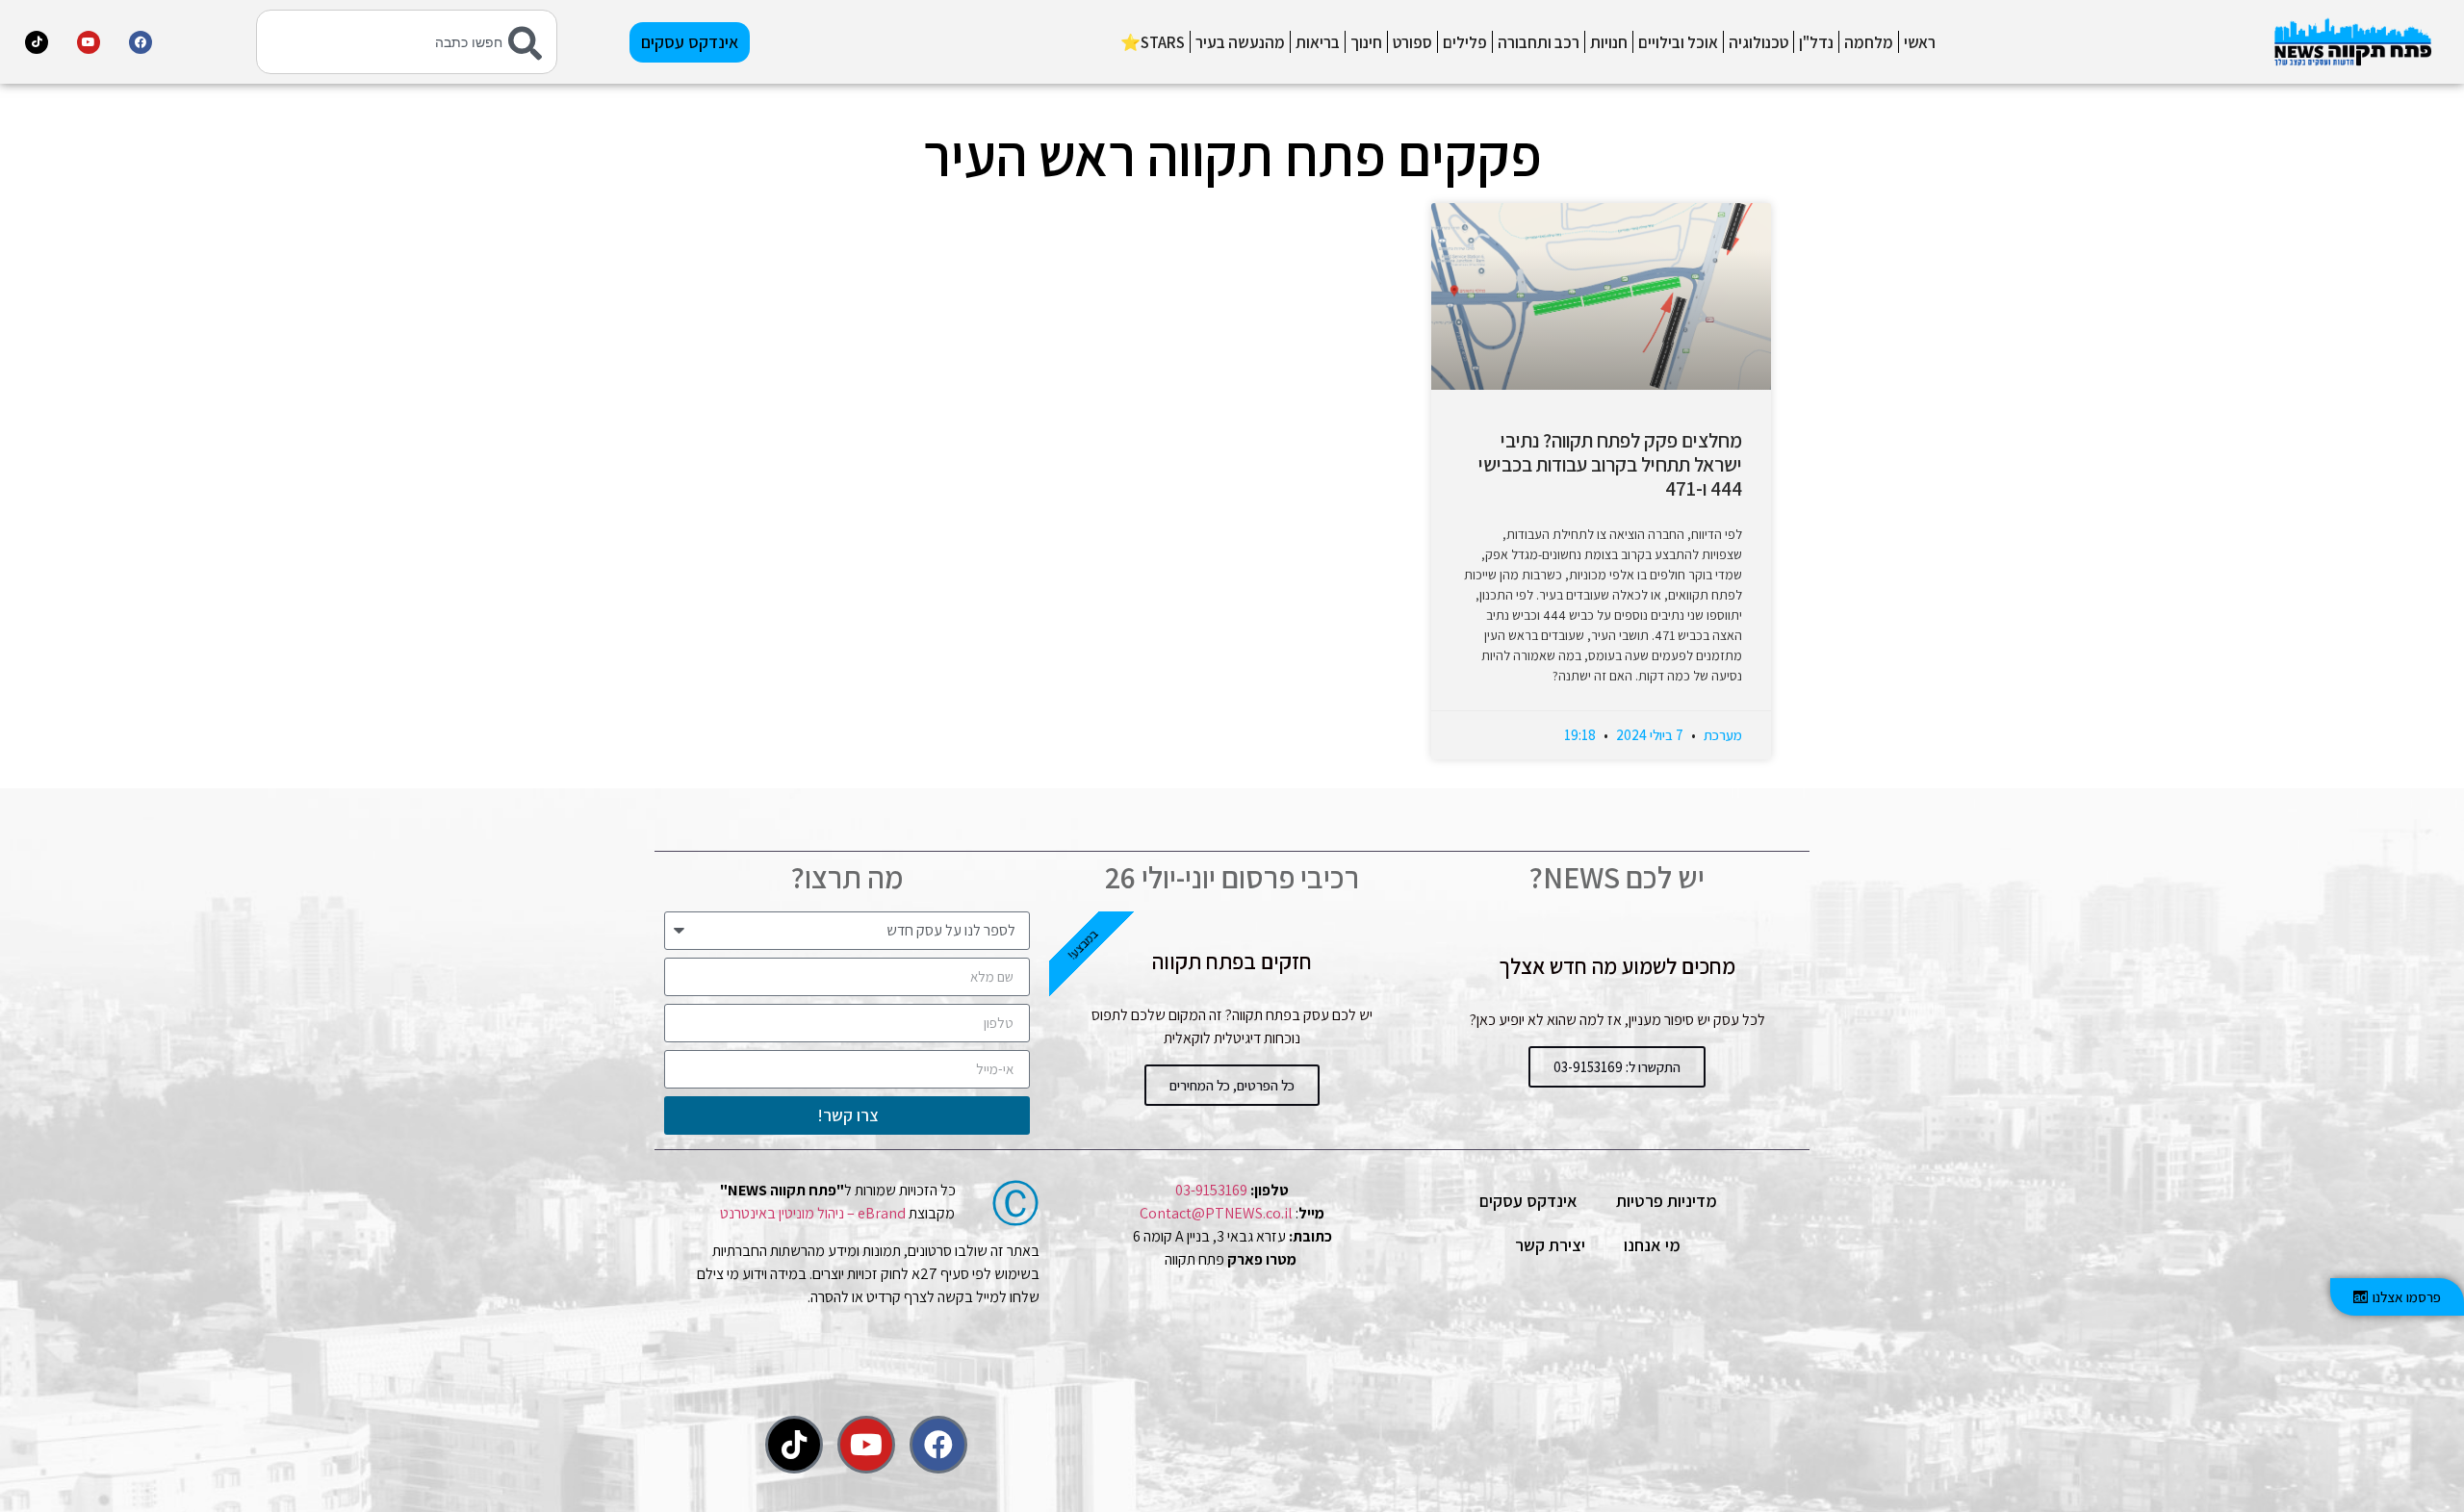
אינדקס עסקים (1528, 1201)
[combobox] (406, 42)
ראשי (1920, 42)
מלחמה (1869, 42)
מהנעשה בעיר (1240, 42)
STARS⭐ (1153, 42)
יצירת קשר (1550, 1245)
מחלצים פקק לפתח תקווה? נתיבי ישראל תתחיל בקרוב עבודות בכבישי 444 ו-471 (1610, 464)
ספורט (1412, 42)
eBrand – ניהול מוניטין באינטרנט (813, 1213)
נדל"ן (1816, 42)
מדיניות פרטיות (1667, 1201)
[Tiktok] (37, 42)
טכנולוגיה (1758, 42)
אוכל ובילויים (1678, 42)
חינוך (1366, 42)
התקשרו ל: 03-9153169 (1617, 1067)
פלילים (1465, 42)
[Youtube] (89, 42)
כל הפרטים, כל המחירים (1232, 1085)
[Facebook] (141, 42)
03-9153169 (1211, 1190)
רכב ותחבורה (1539, 42)
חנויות (1609, 42)
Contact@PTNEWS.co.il (1216, 1213)
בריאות (1318, 42)
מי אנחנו (1652, 1245)
